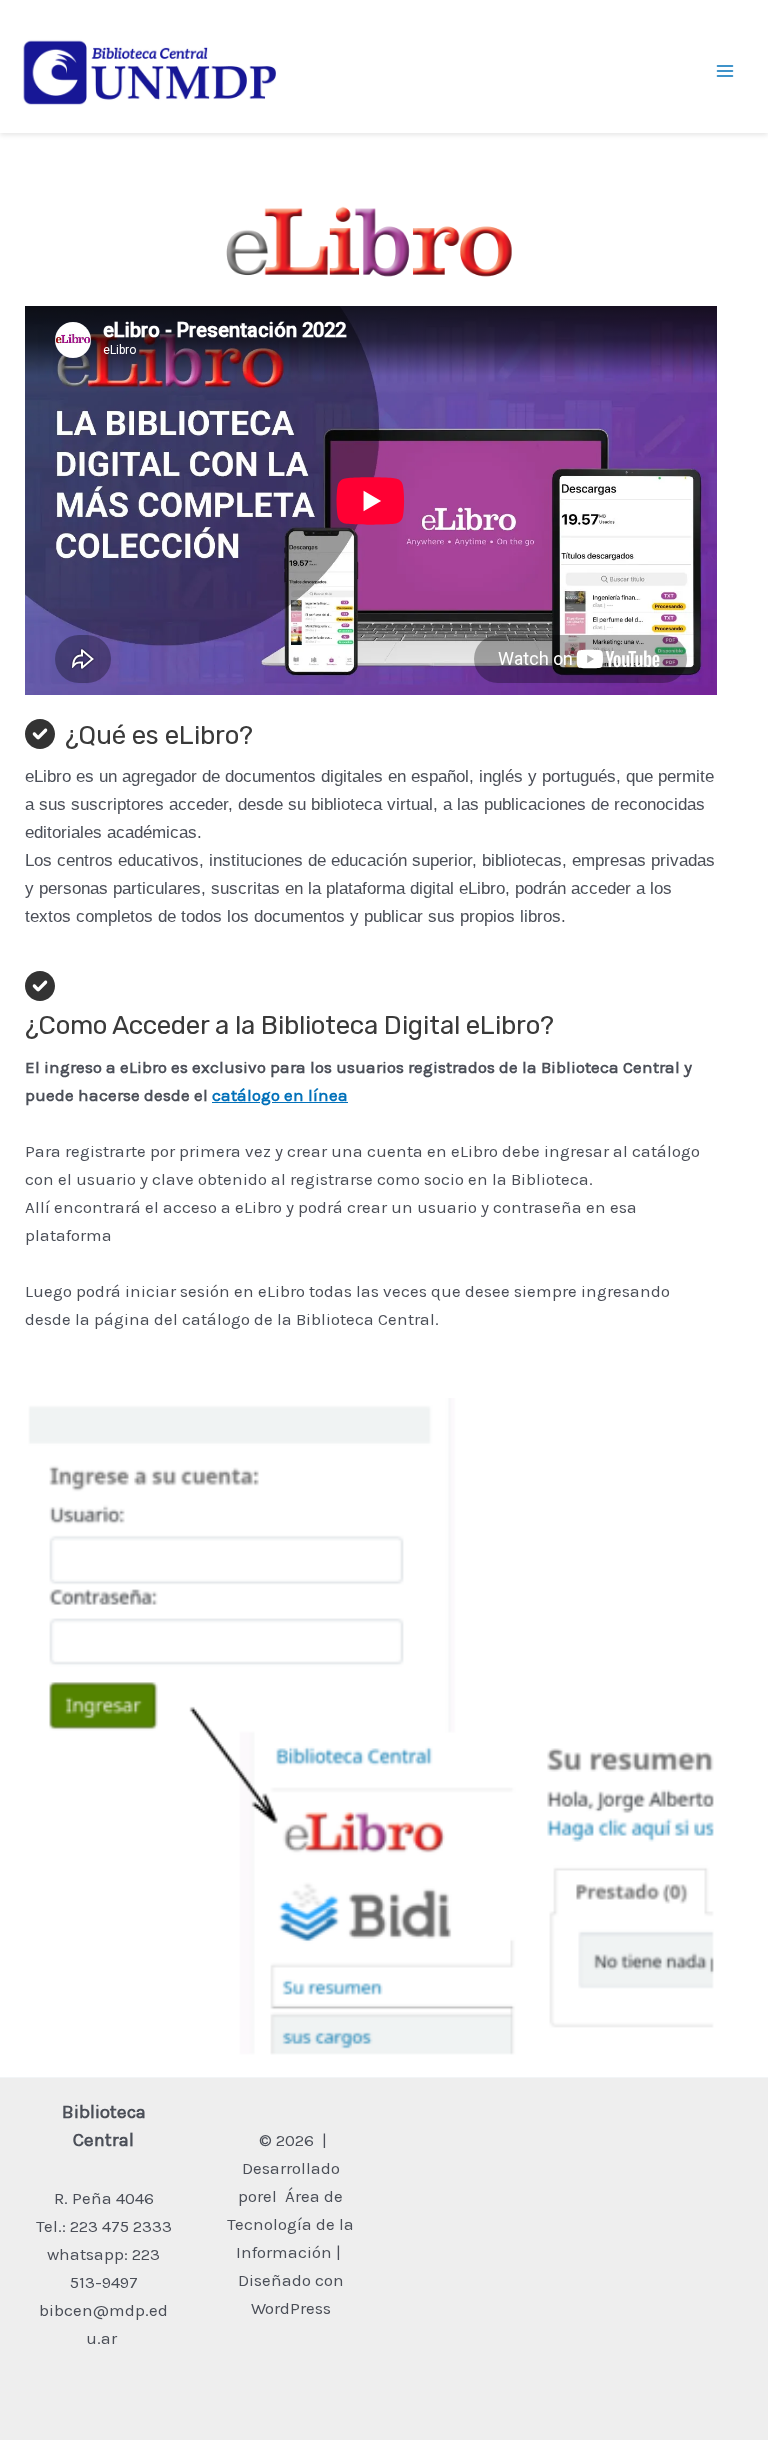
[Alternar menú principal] (726, 72)
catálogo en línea (280, 1095)
